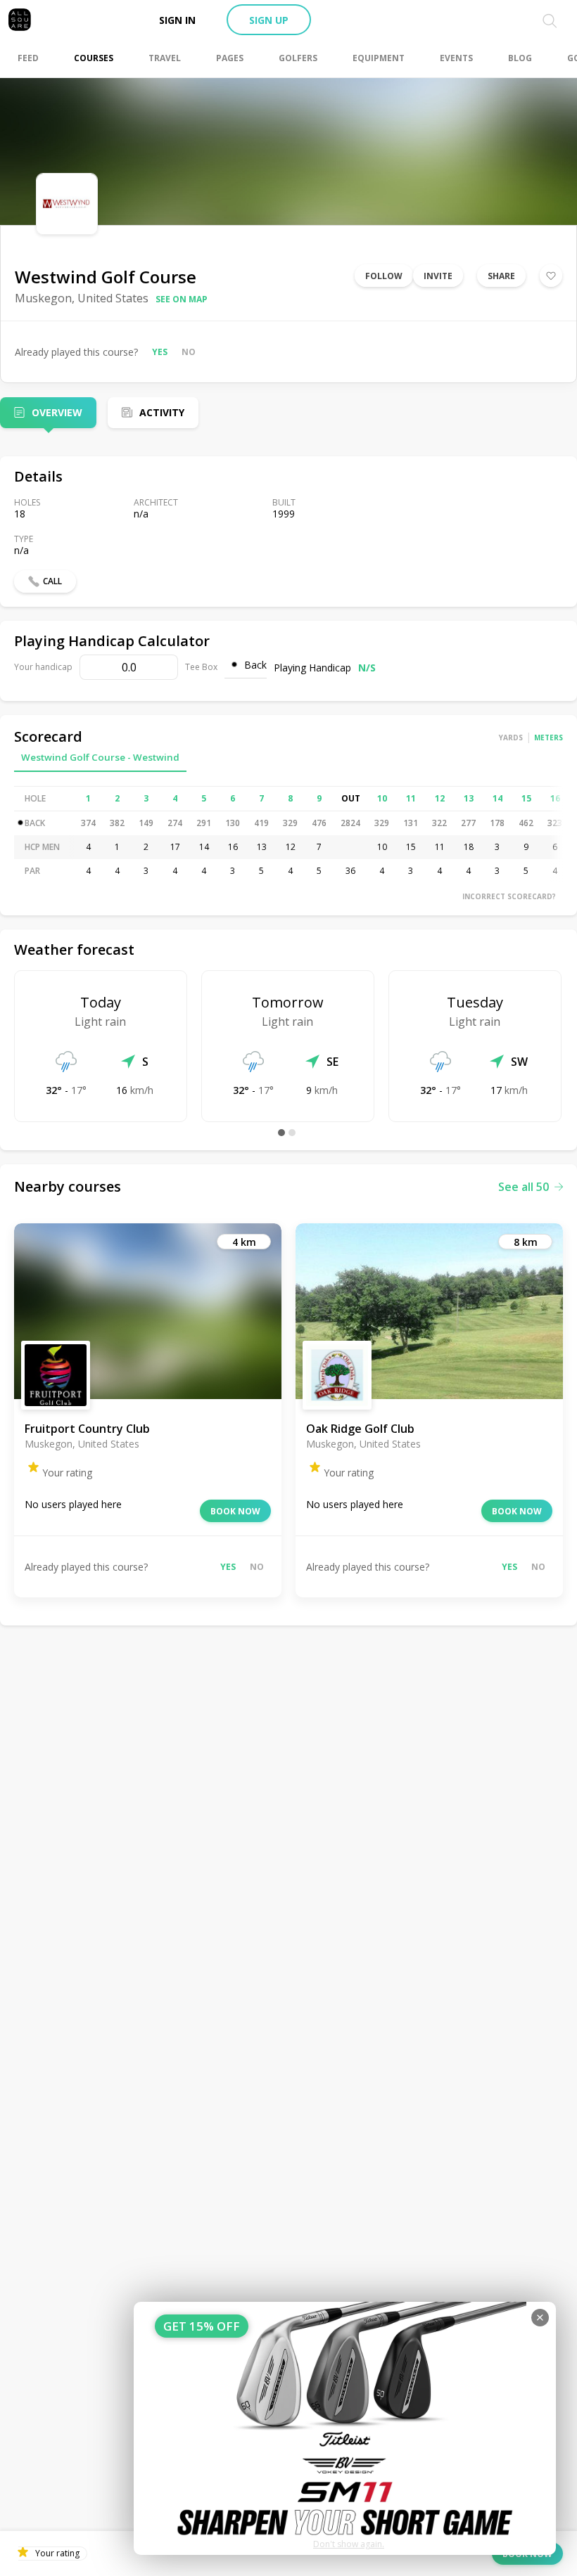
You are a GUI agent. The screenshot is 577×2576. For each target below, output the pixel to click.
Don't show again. (349, 2544)
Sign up (269, 20)
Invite (438, 276)
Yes (160, 352)
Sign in (177, 20)
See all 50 (524, 1187)
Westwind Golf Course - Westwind (100, 757)
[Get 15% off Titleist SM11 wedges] (345, 2428)
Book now (235, 1511)
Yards (511, 738)
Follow (384, 276)
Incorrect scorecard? (509, 896)
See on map (182, 299)
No (189, 352)
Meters (549, 738)
